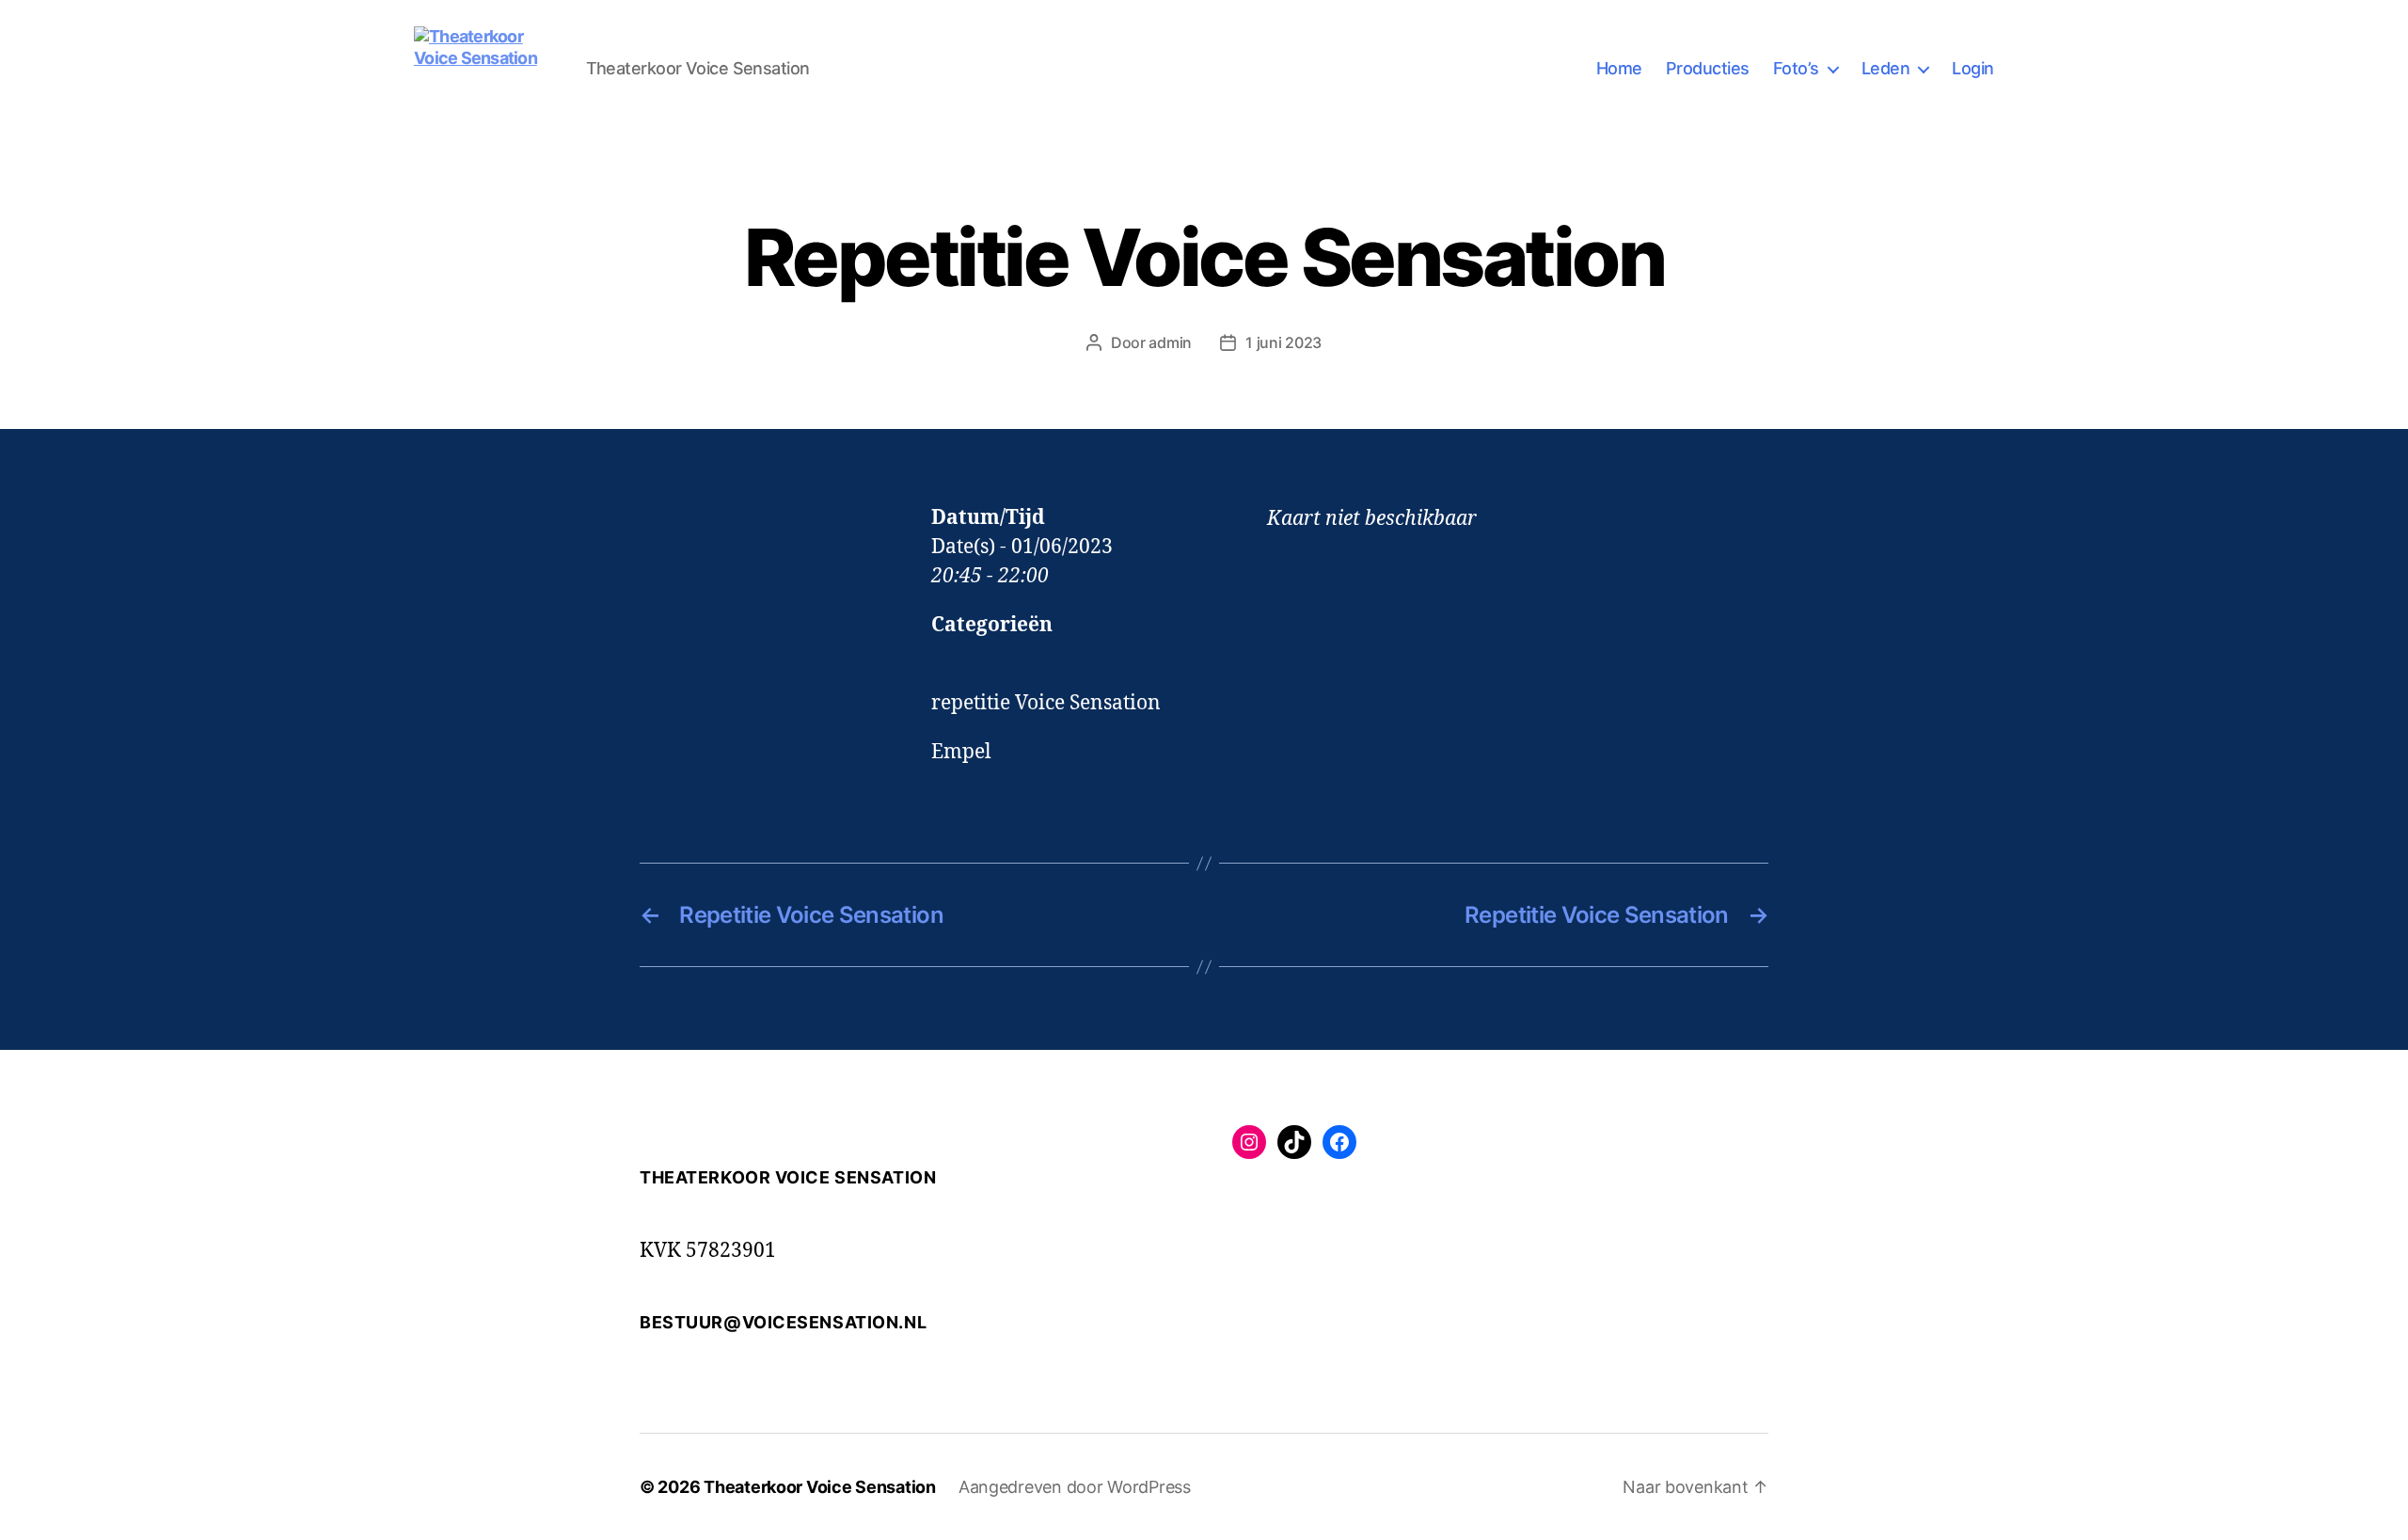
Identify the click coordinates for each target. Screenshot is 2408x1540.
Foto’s (1796, 68)
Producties (1708, 68)
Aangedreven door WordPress (1075, 1487)
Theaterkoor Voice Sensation (820, 1487)
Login (1973, 68)
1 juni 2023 (1283, 342)
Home (1619, 68)
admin (1170, 342)
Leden (1886, 68)
